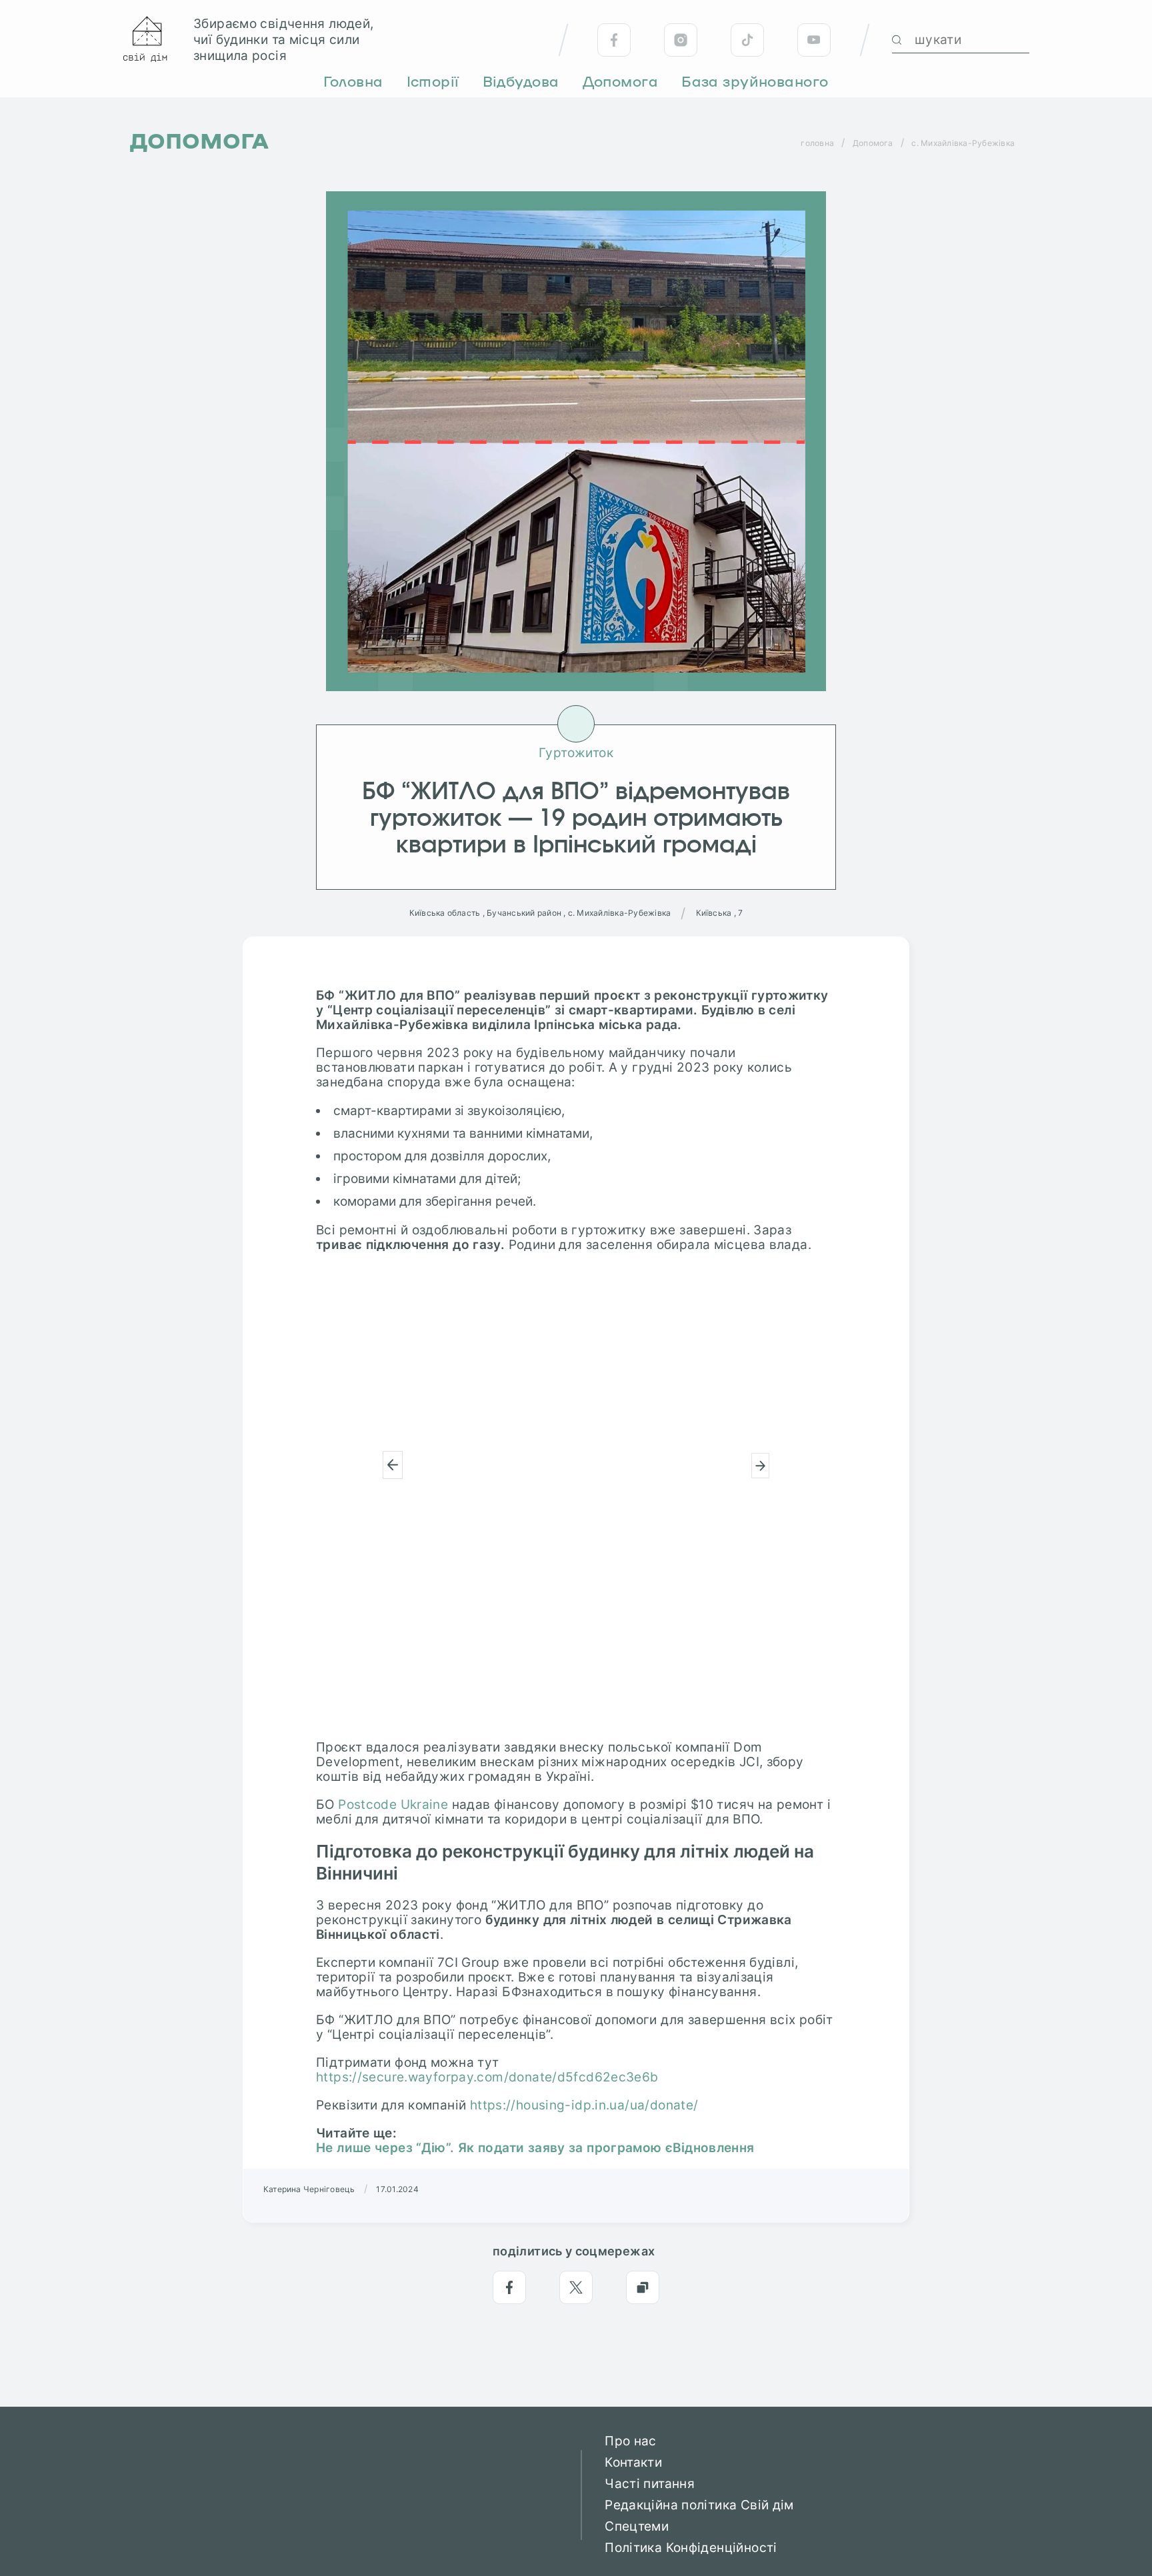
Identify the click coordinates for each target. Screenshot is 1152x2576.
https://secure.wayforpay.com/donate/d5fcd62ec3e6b (487, 2077)
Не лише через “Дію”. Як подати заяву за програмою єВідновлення (535, 2148)
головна (817, 143)
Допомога (873, 143)
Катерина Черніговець (309, 2189)
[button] (393, 1465)
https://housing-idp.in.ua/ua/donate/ (584, 2105)
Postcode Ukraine (393, 1805)
